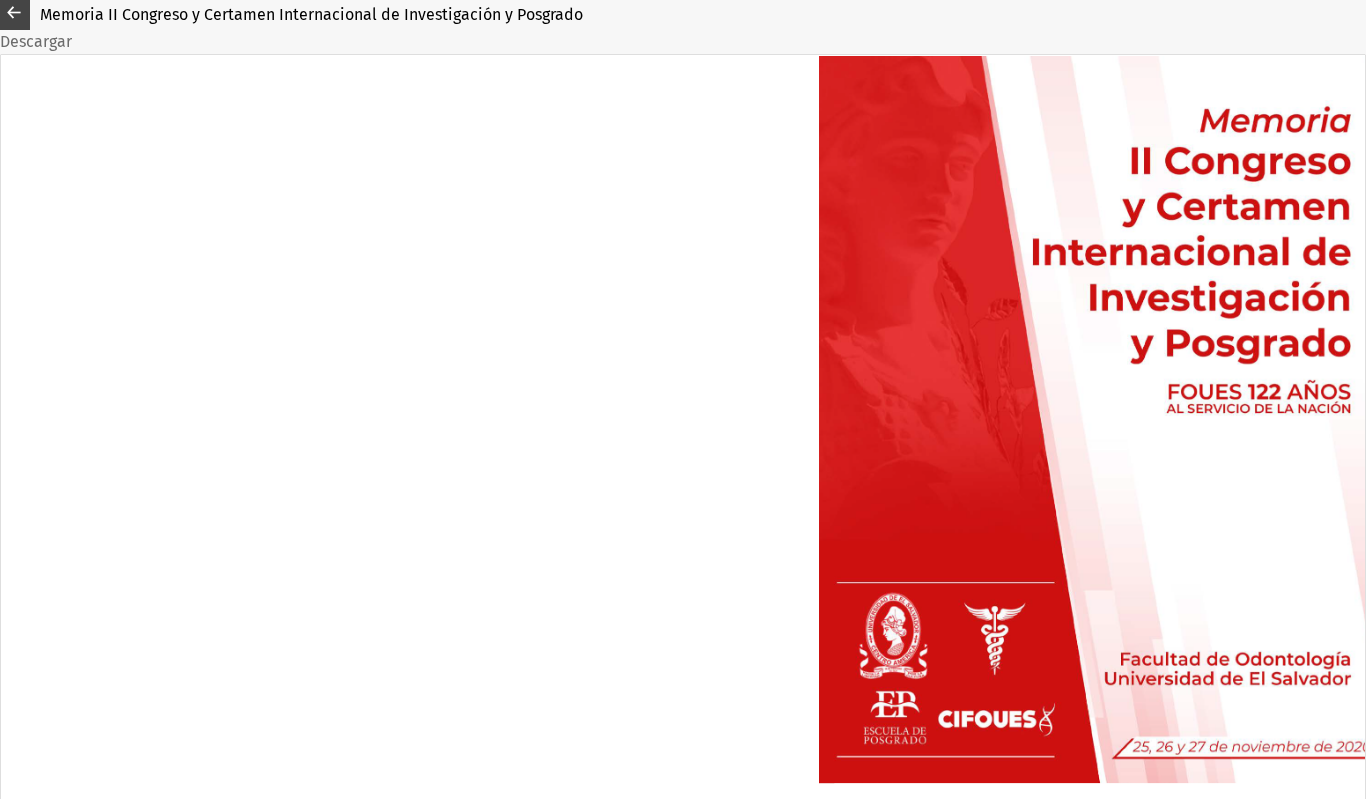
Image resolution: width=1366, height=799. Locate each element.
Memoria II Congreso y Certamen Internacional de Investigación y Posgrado (311, 14)
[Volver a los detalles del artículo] (15, 15)
